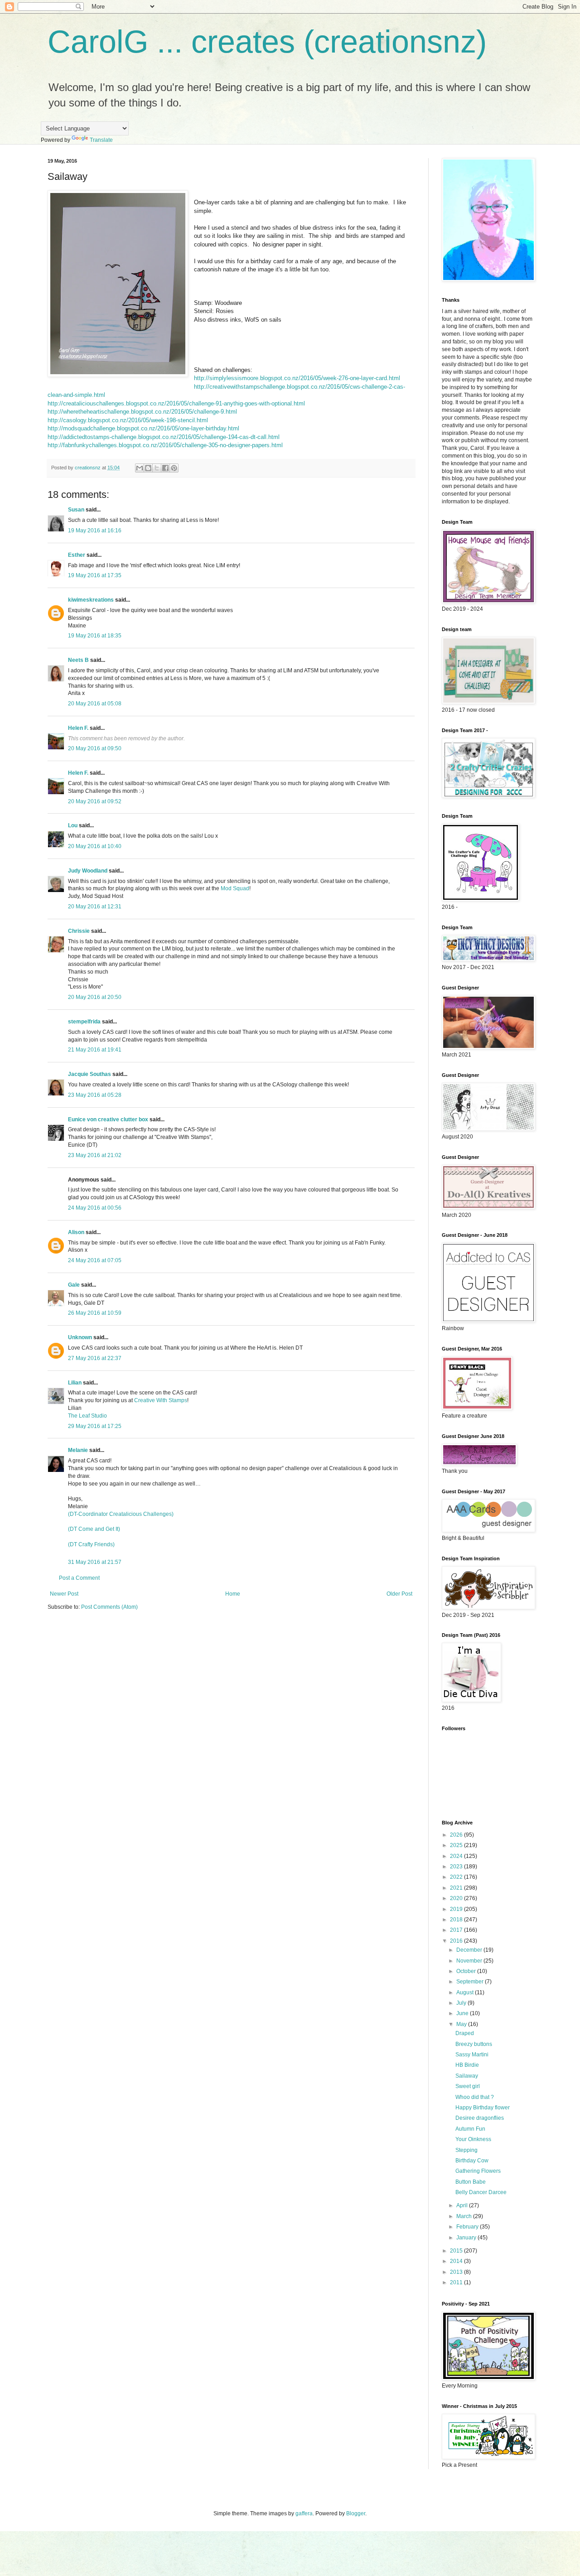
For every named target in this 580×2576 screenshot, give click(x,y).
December (470, 1950)
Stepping (466, 2150)
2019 (457, 1909)
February (468, 2227)
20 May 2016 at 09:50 (95, 748)
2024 (457, 1856)
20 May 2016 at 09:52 (95, 801)
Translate (101, 140)
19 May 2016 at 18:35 (95, 636)
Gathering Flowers (478, 2171)
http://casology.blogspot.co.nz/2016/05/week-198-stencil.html (128, 420)
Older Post (399, 1594)
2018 (457, 1920)
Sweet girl (468, 2086)
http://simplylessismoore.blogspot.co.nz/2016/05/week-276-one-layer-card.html (297, 378)
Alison (76, 1232)
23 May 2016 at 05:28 (95, 1095)
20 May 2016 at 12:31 (95, 907)
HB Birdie (467, 2065)
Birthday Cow (472, 2161)
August (466, 1992)
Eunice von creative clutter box (108, 1119)
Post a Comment (79, 1578)
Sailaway (467, 2076)
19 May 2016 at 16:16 (95, 531)
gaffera (304, 2513)
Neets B (78, 660)
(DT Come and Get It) (94, 1529)
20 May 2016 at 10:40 (95, 846)
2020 (457, 1898)
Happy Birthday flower (483, 2108)
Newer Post (64, 1594)
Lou (73, 825)
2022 (457, 1877)
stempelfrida (84, 1022)
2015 (457, 2251)
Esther (77, 555)
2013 (457, 2272)
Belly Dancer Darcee (481, 2192)
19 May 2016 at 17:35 (95, 575)
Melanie (78, 1450)
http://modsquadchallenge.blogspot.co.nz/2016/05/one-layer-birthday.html (143, 428)
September (471, 1982)
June (463, 2013)
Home (233, 1594)
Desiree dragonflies (480, 2118)
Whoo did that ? (475, 2097)
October (467, 1971)
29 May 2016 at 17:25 (95, 1426)
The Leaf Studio (87, 1416)
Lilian (75, 1383)
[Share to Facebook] (165, 468)
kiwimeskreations (91, 600)
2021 (457, 1888)
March (465, 2216)
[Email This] (140, 468)
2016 (457, 1941)
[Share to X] (157, 468)
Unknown (80, 1337)
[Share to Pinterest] (174, 468)
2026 (457, 1835)
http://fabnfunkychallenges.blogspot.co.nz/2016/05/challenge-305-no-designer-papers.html (165, 445)
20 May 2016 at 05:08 (95, 704)
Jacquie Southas (89, 1074)
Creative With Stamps (161, 1400)
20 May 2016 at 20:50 (95, 997)
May (462, 2024)
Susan (76, 510)
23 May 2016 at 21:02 (95, 1155)
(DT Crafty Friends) (91, 1544)
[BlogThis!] (148, 468)
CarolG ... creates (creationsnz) (267, 42)
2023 (457, 1867)
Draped (465, 2033)
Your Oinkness (473, 2139)
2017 (457, 1930)
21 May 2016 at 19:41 (95, 1050)
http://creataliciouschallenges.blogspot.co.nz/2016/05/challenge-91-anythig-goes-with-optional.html (176, 403)
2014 (457, 2261)
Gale (74, 1285)
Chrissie (79, 931)
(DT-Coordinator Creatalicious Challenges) (121, 1514)
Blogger (356, 2513)
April (463, 2205)
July (462, 2003)
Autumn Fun (470, 2129)
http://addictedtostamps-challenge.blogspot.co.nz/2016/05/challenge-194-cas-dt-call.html (164, 437)
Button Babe (471, 2182)
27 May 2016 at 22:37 (95, 1358)
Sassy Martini (472, 2055)
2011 (457, 2282)
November (470, 1961)
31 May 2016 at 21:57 (95, 1562)
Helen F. (78, 728)
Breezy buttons (474, 2044)
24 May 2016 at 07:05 (95, 1260)
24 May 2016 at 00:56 (95, 1208)
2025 (457, 1845)
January (467, 2238)
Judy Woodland (88, 871)
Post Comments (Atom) (109, 1607)
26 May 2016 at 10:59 (95, 1313)
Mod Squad (235, 888)
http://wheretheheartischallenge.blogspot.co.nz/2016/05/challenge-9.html (142, 412)
